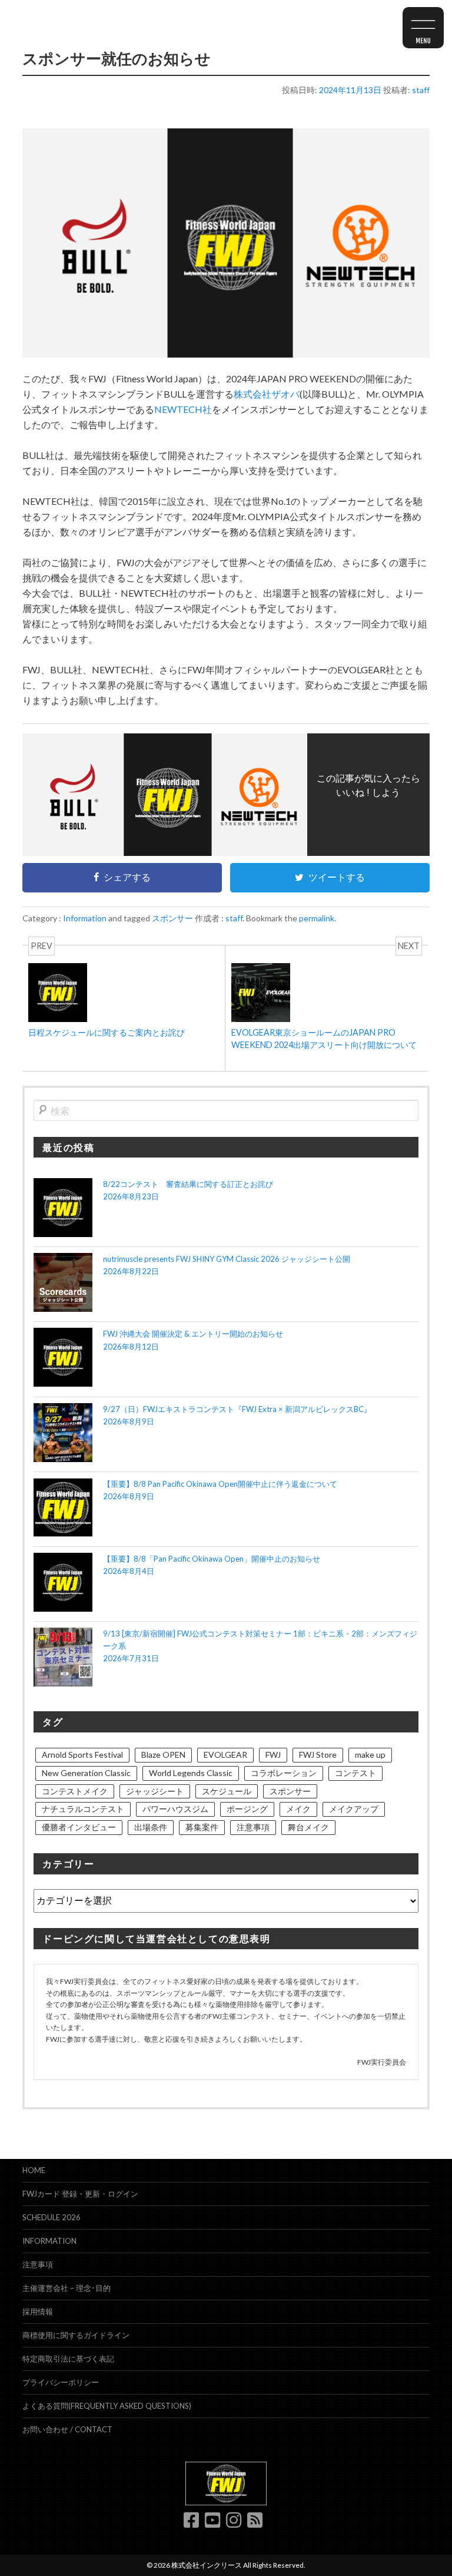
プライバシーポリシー (61, 2382)
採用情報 (38, 2312)
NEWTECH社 (183, 409)
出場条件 (151, 1827)
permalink (317, 918)
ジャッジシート (155, 1791)
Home (34, 2170)
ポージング (247, 1809)
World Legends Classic (191, 1773)
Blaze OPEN (163, 1755)
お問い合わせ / (67, 2429)
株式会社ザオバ (267, 394)
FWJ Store (318, 1755)
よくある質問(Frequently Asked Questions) (107, 2406)
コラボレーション (284, 1773)
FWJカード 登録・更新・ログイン (80, 2194)
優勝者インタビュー (79, 1827)
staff (421, 90)
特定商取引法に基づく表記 (68, 2359)
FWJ (273, 1755)
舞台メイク (308, 1827)
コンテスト (355, 1773)
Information (85, 918)
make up (370, 1755)
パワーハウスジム (175, 1809)
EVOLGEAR (225, 1755)
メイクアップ (354, 1809)
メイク (298, 1809)
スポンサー (172, 918)
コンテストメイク (75, 1791)
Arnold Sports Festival (82, 1755)
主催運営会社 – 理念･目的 (67, 2288)
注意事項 (253, 1827)
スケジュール (227, 1791)
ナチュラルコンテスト (83, 1809)
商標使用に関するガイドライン (76, 2335)
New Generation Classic (86, 1773)
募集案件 (202, 1827)
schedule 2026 (51, 2217)
